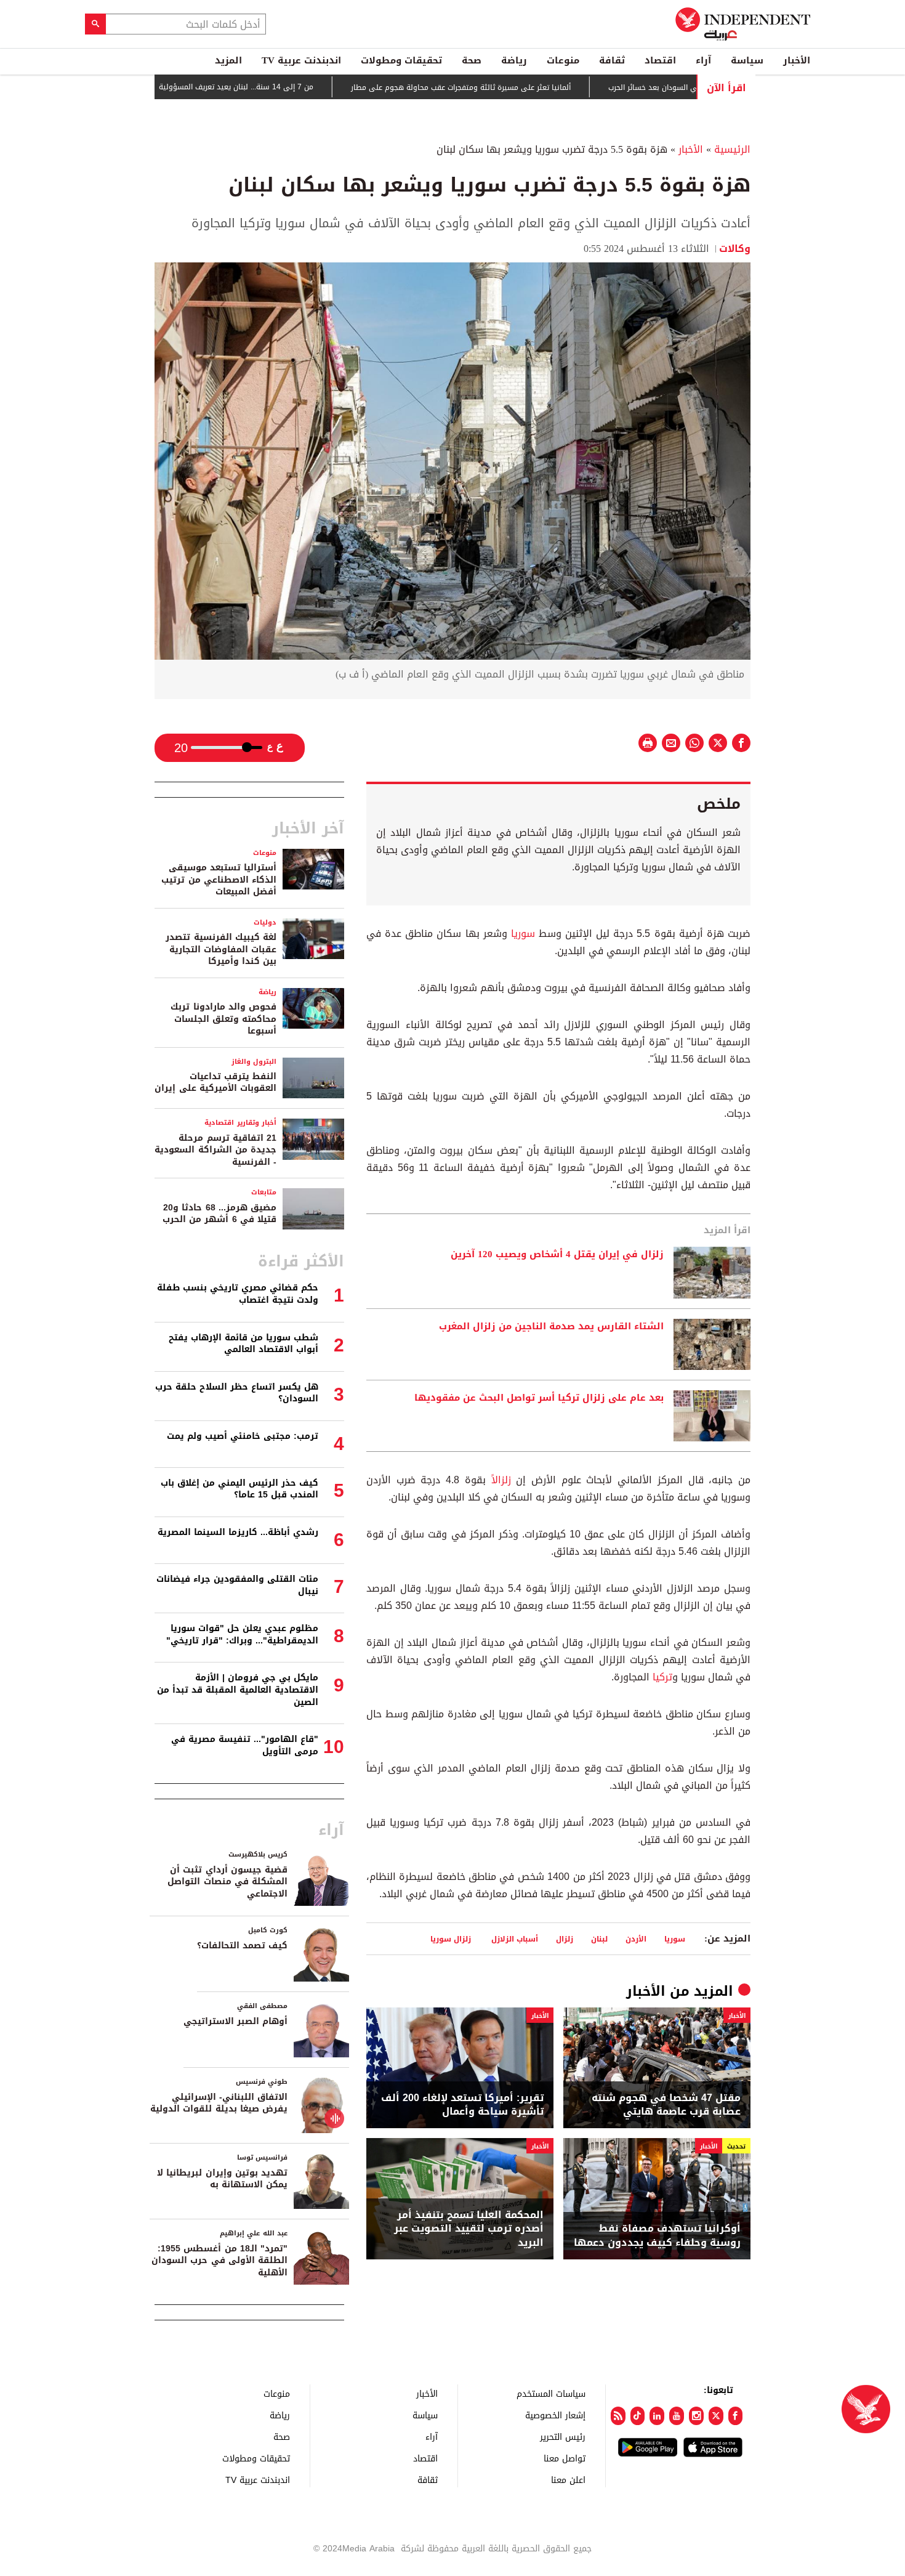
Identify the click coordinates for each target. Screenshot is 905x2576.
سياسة (747, 60)
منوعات (563, 60)
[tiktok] (638, 2416)
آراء (703, 60)
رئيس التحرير (563, 2436)
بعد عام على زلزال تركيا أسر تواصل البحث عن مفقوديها (539, 1398)
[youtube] (677, 2416)
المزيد (228, 60)
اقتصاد (660, 60)
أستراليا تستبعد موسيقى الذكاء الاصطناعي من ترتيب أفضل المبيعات (219, 880)
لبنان (599, 1939)
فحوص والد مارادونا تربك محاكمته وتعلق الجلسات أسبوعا (223, 1019)
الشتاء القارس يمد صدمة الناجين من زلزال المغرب (551, 1327)
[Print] (648, 743)
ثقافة (612, 60)
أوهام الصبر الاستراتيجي (235, 2021)
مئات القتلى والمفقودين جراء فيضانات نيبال (237, 1585)
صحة (472, 60)
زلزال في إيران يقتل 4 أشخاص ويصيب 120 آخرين (557, 1255)
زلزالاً (501, 1480)
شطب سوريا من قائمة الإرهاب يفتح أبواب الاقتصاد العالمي (243, 1344)
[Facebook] (736, 2416)
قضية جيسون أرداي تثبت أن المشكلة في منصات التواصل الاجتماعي (227, 1882)
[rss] (618, 2416)
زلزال (565, 1939)
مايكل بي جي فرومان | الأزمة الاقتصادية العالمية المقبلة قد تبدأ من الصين (238, 1690)
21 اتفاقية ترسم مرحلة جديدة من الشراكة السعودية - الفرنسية (215, 1150)
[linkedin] (657, 2416)
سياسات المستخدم (551, 2393)
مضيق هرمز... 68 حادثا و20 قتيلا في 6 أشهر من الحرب (219, 1214)
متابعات (264, 1192)
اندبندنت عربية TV (301, 60)
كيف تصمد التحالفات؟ (242, 1946)
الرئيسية (732, 149)
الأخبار (797, 60)
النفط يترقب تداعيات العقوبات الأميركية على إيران (215, 1083)
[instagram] (696, 2416)
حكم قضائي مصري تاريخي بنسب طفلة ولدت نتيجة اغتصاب (238, 1294)
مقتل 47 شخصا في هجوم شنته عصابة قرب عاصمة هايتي (666, 2105)
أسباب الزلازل (515, 1939)
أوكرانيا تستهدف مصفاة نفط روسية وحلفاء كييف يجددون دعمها (657, 2236)
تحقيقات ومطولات (401, 60)
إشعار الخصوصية (555, 2415)
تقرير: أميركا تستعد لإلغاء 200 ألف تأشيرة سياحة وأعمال (462, 2105)
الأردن (636, 1939)
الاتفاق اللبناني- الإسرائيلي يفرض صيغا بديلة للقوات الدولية (219, 2103)
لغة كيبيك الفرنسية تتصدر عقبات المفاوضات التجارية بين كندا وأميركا (221, 949)
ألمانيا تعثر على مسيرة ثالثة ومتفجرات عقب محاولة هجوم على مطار (522, 87)
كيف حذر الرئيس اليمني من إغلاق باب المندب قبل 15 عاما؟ (239, 1489)
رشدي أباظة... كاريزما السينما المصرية (238, 1532)
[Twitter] (716, 2416)
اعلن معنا (568, 2480)
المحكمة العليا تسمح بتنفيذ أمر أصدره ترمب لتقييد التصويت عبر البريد (469, 2229)
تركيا (662, 1677)
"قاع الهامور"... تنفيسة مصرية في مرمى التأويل (245, 1745)
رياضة (514, 60)
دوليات (265, 922)
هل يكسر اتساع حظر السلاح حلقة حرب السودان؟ (237, 1393)
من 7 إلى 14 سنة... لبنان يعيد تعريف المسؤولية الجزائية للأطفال (271, 87)
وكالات (735, 249)
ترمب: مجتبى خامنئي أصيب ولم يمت (243, 1436)
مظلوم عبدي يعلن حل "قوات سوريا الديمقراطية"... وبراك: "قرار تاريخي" (242, 1634)
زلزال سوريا (452, 1939)
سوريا (523, 934)
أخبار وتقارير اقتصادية (240, 1123)
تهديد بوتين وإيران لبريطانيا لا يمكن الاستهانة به (222, 2179)
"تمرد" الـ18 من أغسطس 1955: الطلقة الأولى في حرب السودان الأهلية (219, 2261)
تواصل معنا (565, 2458)
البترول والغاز (254, 1062)
